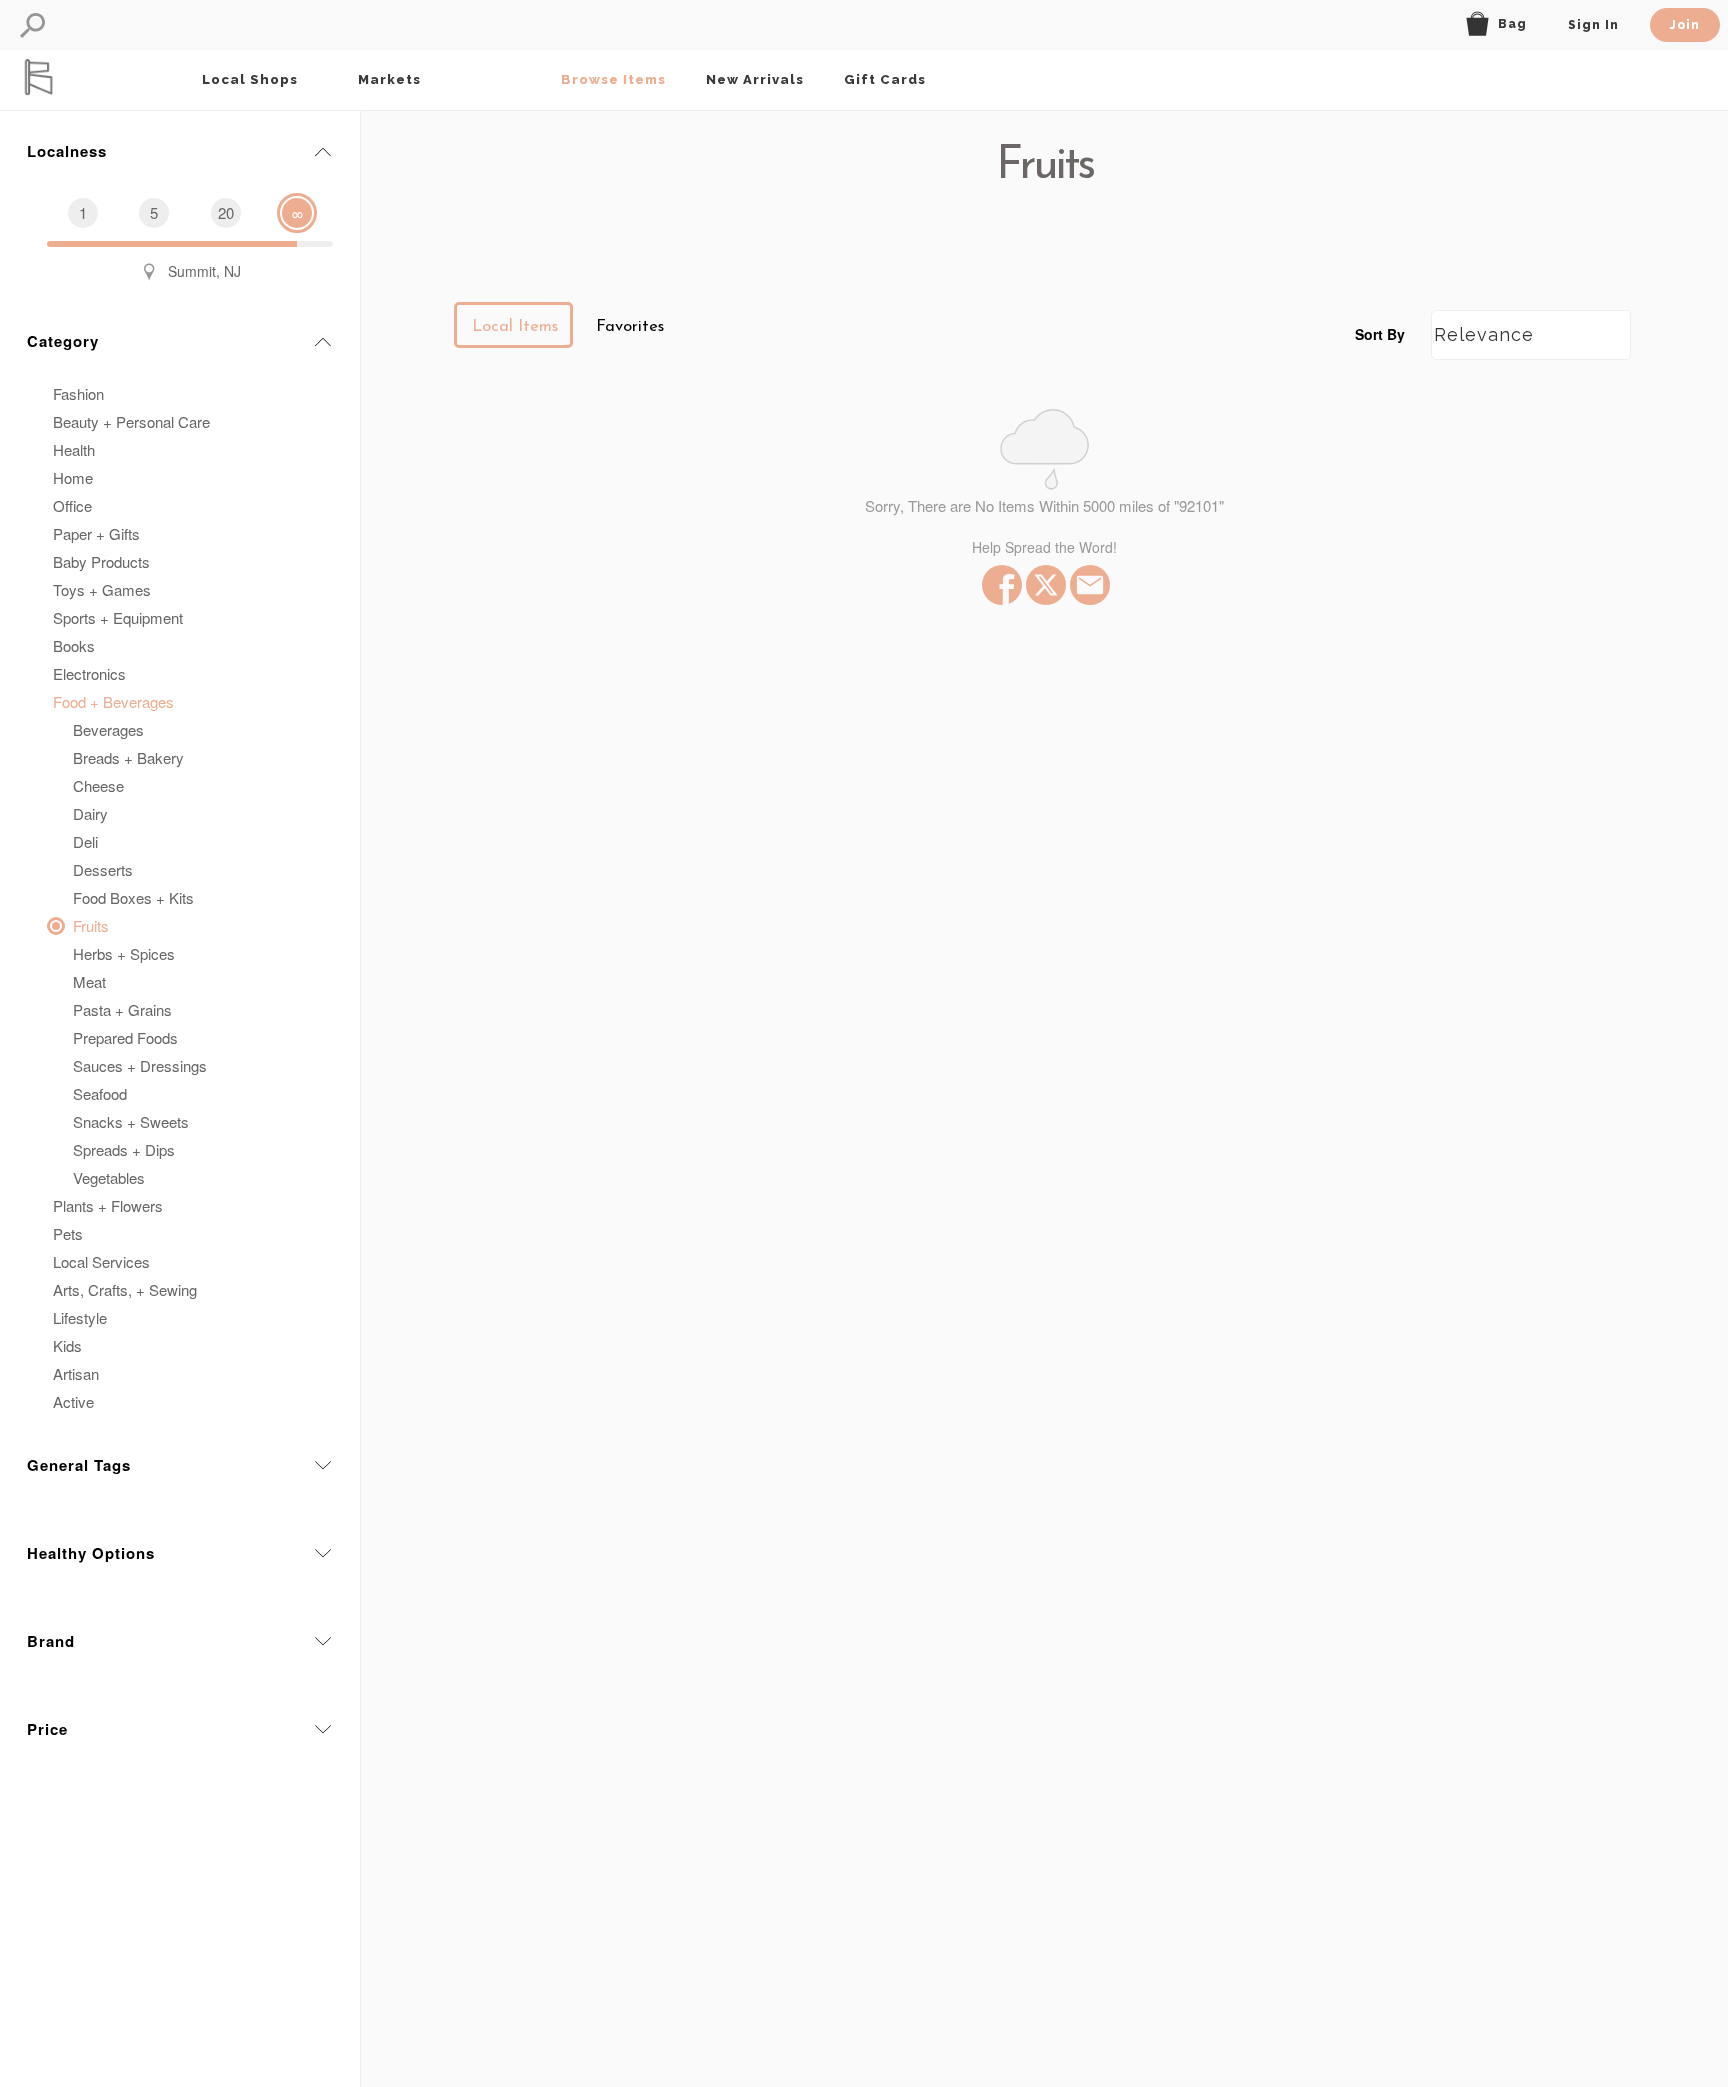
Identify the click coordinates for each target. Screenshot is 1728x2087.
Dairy (90, 813)
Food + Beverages (113, 701)
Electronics (89, 673)
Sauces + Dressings (140, 1065)
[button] (32, 25)
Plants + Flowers (108, 1205)
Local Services (101, 1261)
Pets (68, 1233)
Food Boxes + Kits (133, 897)
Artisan (76, 1373)
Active (73, 1401)
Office (72, 505)
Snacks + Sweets (131, 1121)
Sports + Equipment (118, 617)
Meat (89, 981)
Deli (85, 841)
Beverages (108, 729)
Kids (67, 1345)
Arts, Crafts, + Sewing (125, 1289)
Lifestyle (80, 1317)
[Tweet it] (1044, 585)
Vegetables (109, 1177)
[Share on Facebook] (1000, 585)
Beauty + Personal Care (131, 421)
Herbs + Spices (124, 953)
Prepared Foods (125, 1037)
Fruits (91, 925)
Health (74, 449)
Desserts (103, 869)
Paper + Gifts (96, 533)
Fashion (78, 393)
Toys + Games (102, 589)
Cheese (98, 785)
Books (74, 645)
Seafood (100, 1093)
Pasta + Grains (122, 1009)
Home (73, 477)
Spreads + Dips (124, 1149)
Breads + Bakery (128, 757)
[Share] (1088, 585)
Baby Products (101, 561)
